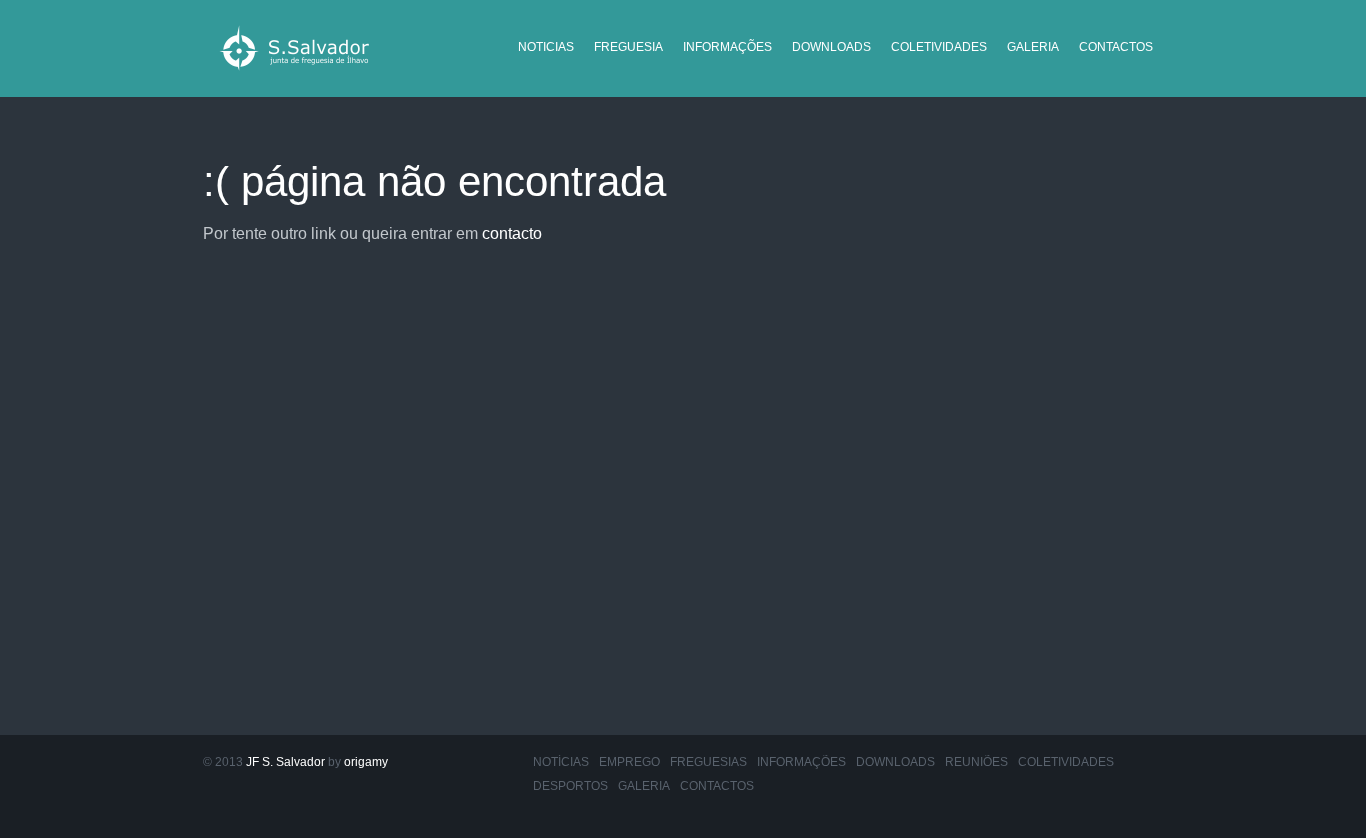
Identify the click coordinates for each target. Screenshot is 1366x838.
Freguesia (628, 47)
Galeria (1033, 47)
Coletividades (939, 47)
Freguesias (708, 762)
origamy (366, 762)
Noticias (546, 47)
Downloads (831, 47)
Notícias (561, 762)
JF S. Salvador (285, 762)
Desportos (570, 786)
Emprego (629, 762)
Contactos (1116, 47)
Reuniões (976, 762)
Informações (727, 47)
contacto (512, 233)
